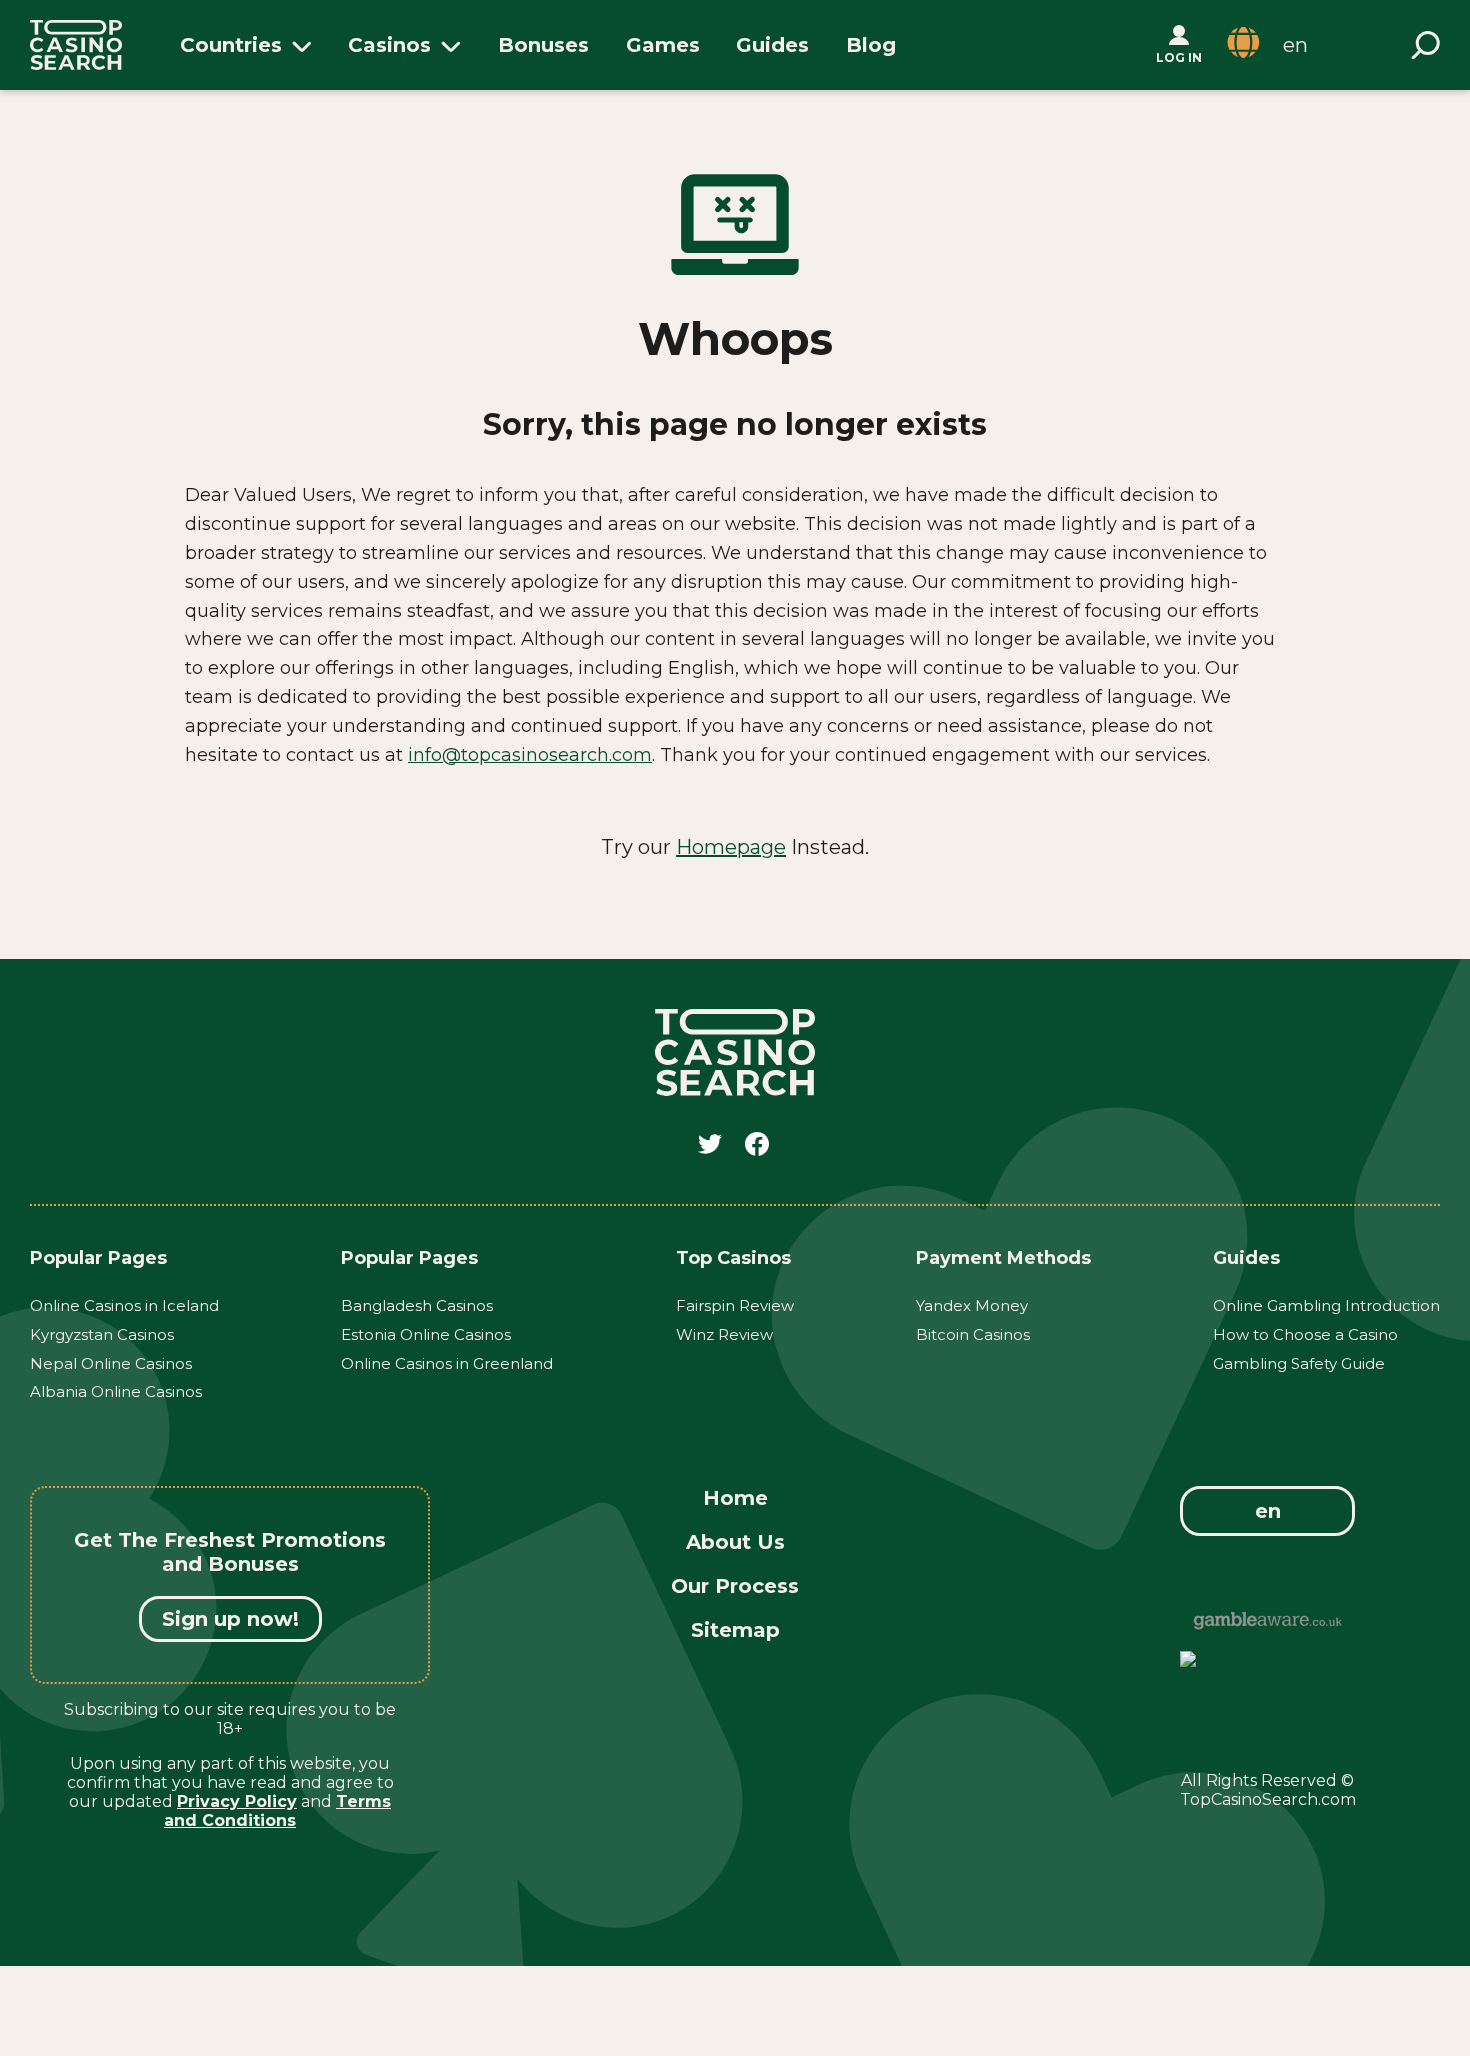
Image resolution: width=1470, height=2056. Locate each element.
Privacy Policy (237, 1801)
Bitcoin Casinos (973, 1334)
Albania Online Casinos (116, 1391)
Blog (871, 45)
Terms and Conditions (277, 1811)
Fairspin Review (735, 1305)
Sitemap (735, 1630)
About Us (735, 1542)
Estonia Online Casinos (426, 1334)
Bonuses (543, 45)
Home (735, 1498)
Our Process (735, 1586)
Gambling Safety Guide (1299, 1363)
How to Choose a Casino (1305, 1334)
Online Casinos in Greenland (447, 1363)
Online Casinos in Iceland (124, 1305)
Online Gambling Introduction (1326, 1305)
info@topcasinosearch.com (530, 755)
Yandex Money (972, 1305)
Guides (772, 45)
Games (663, 45)
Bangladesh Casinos (417, 1305)
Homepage (731, 847)
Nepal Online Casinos (111, 1363)
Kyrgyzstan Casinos (102, 1334)
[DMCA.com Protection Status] (1267, 1711)
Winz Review (724, 1334)
